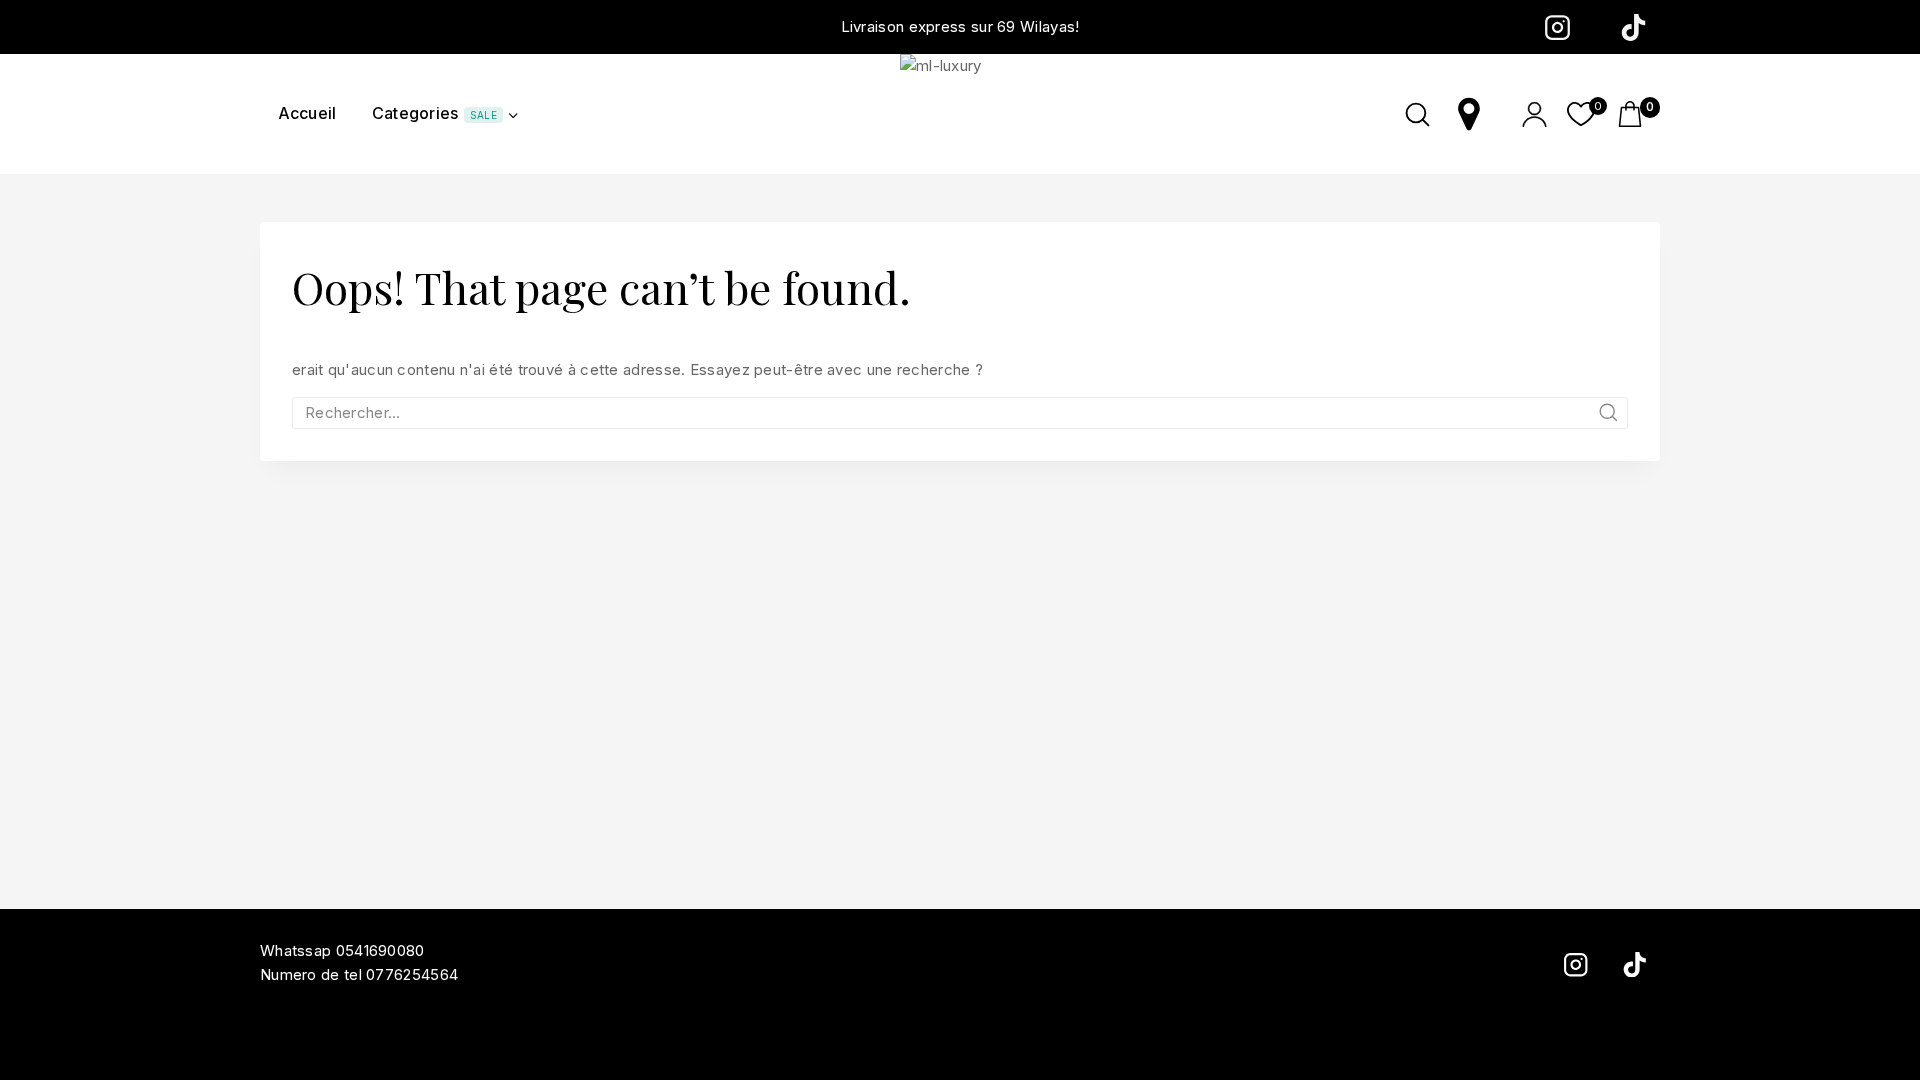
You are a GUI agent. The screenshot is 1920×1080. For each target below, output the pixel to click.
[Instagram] (1557, 27)
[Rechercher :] (960, 412)
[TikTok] (1633, 27)
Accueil (307, 113)
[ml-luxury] (960, 114)
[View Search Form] (1417, 114)
